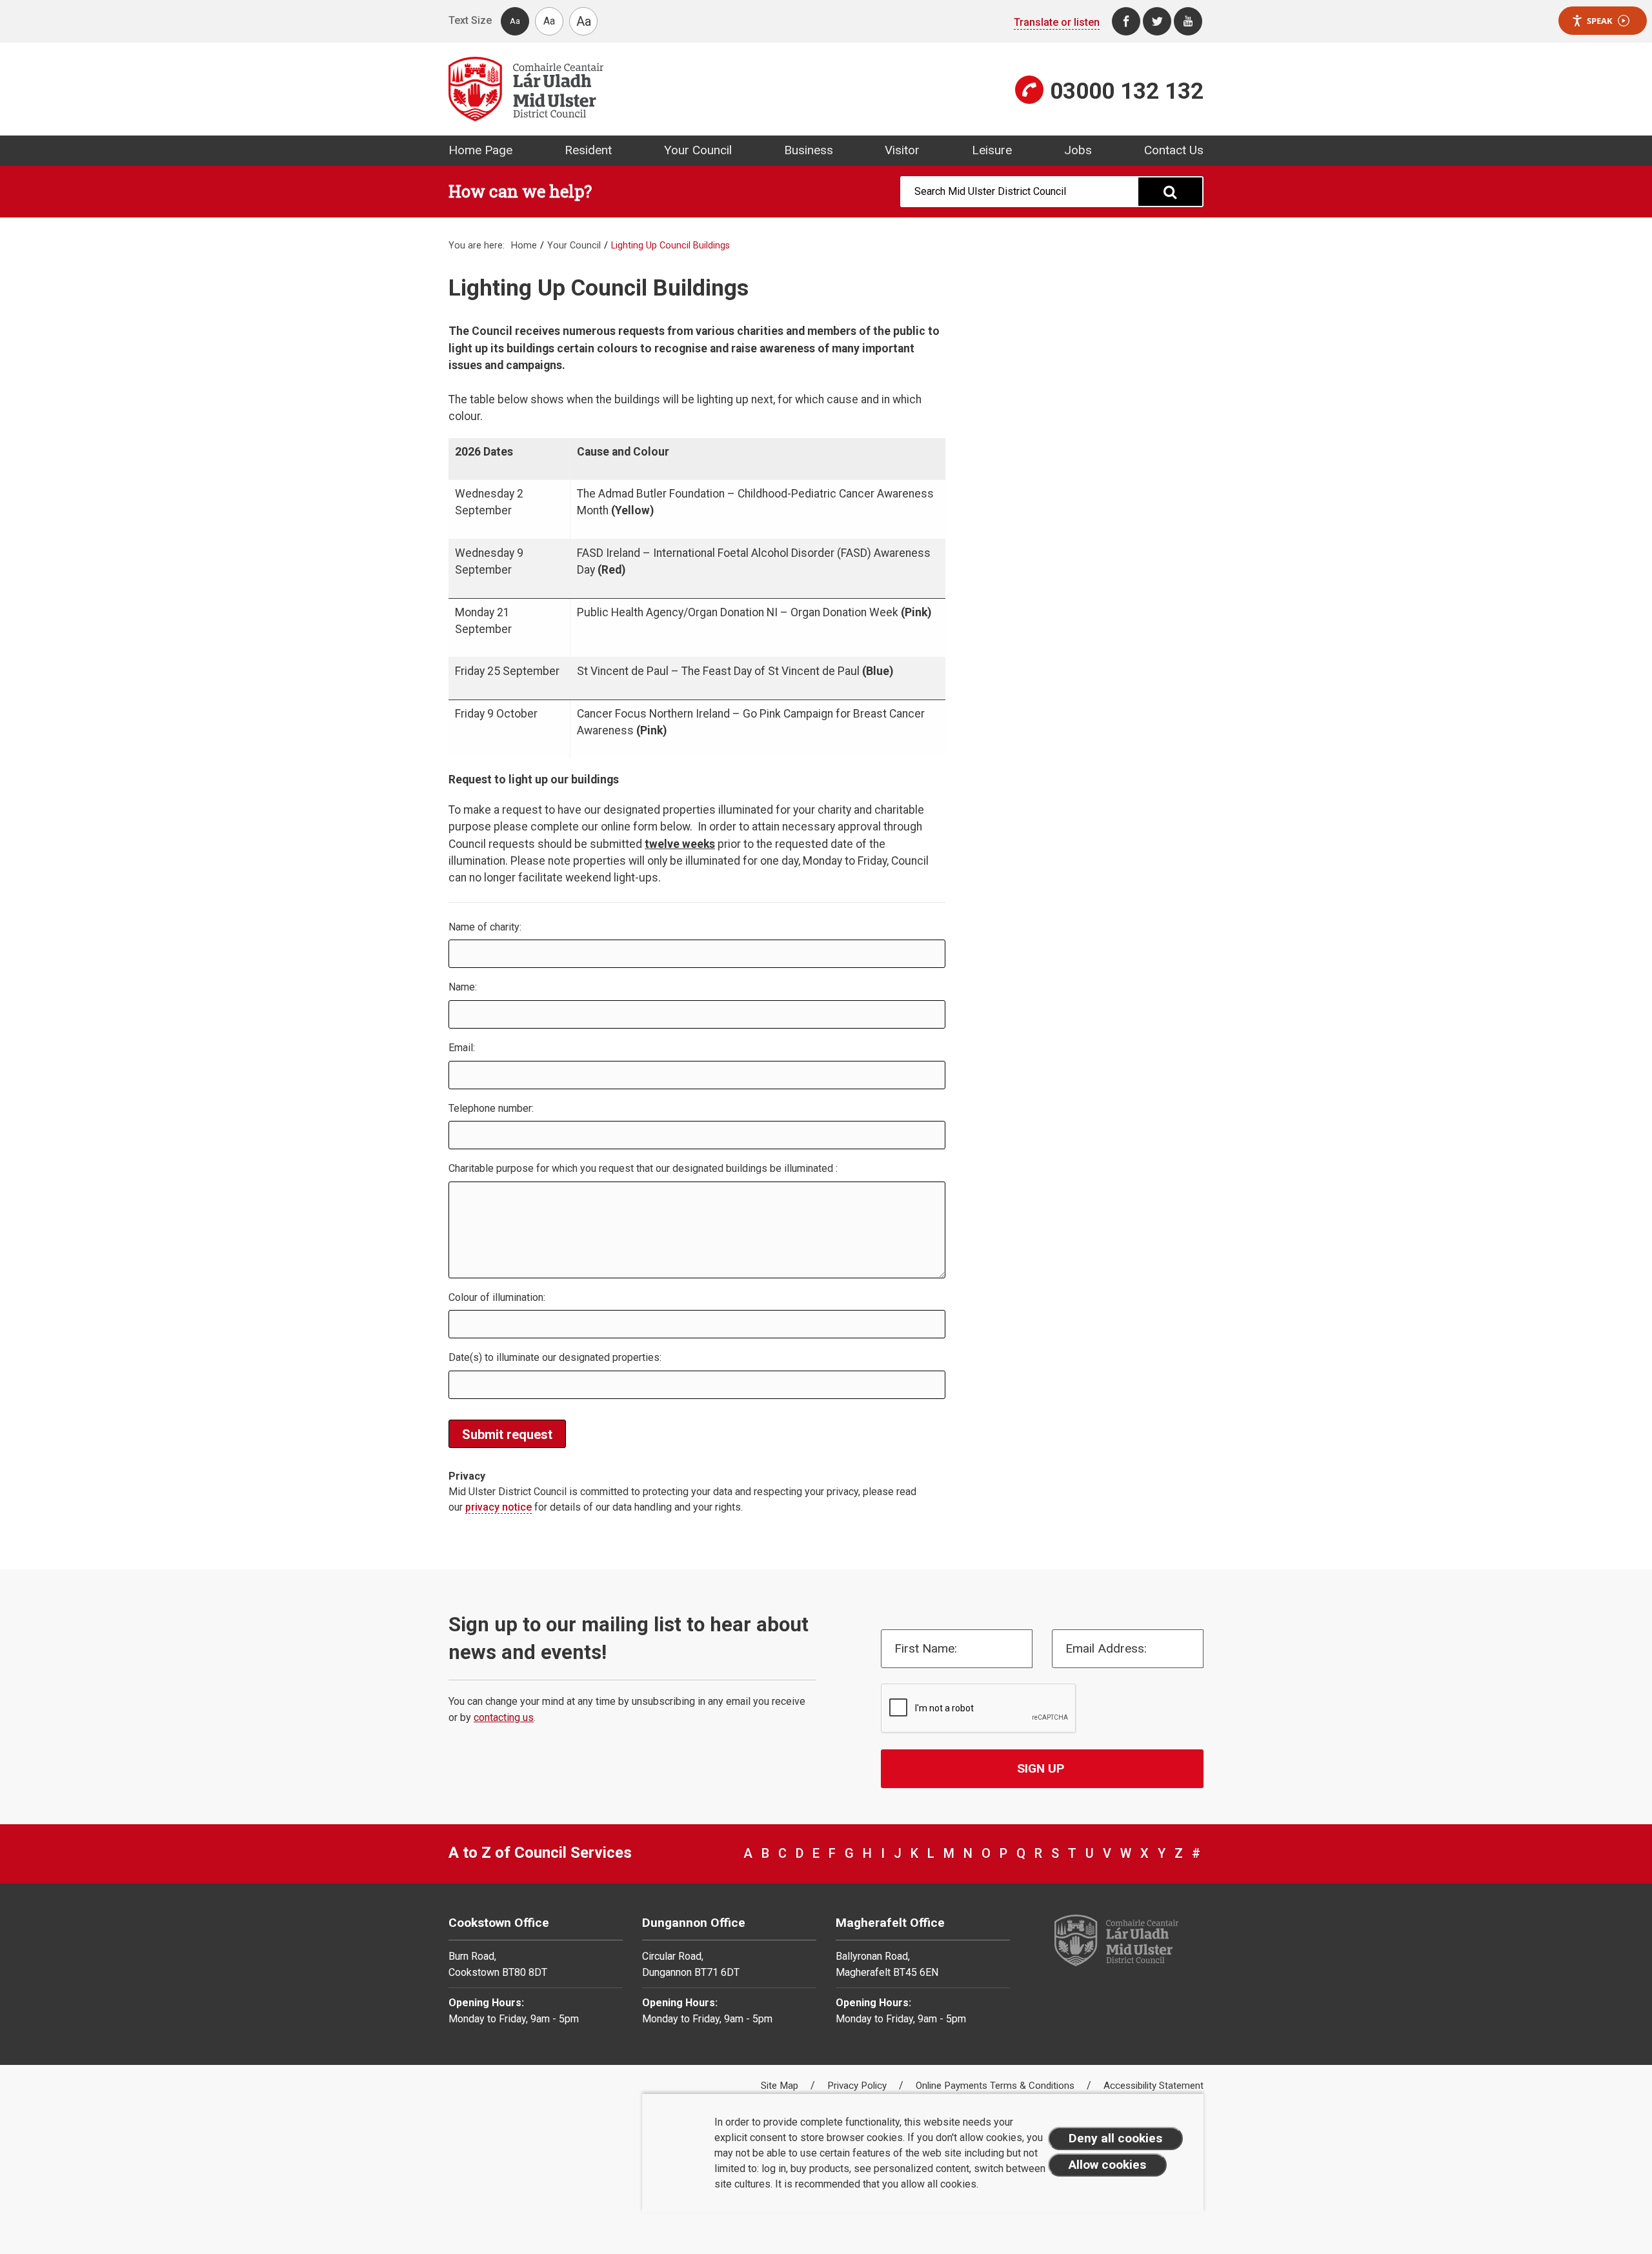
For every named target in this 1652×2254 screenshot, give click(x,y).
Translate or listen (1057, 22)
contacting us (504, 1717)
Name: (463, 987)
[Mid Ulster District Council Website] (632, 89)
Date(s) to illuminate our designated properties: (555, 1357)
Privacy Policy (858, 2086)
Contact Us (1174, 150)
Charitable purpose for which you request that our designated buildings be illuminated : (643, 1168)
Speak (1600, 21)
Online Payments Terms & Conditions (996, 2086)
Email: (462, 1048)
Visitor (902, 150)
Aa (515, 21)
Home (524, 246)
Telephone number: (491, 1108)
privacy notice (499, 1507)
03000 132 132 (1127, 91)
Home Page (480, 150)
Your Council (698, 150)
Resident (588, 150)
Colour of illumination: (497, 1297)
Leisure (992, 150)
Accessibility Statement (1153, 2086)
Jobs (1078, 150)
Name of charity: (485, 927)
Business (809, 150)
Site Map (781, 2086)
